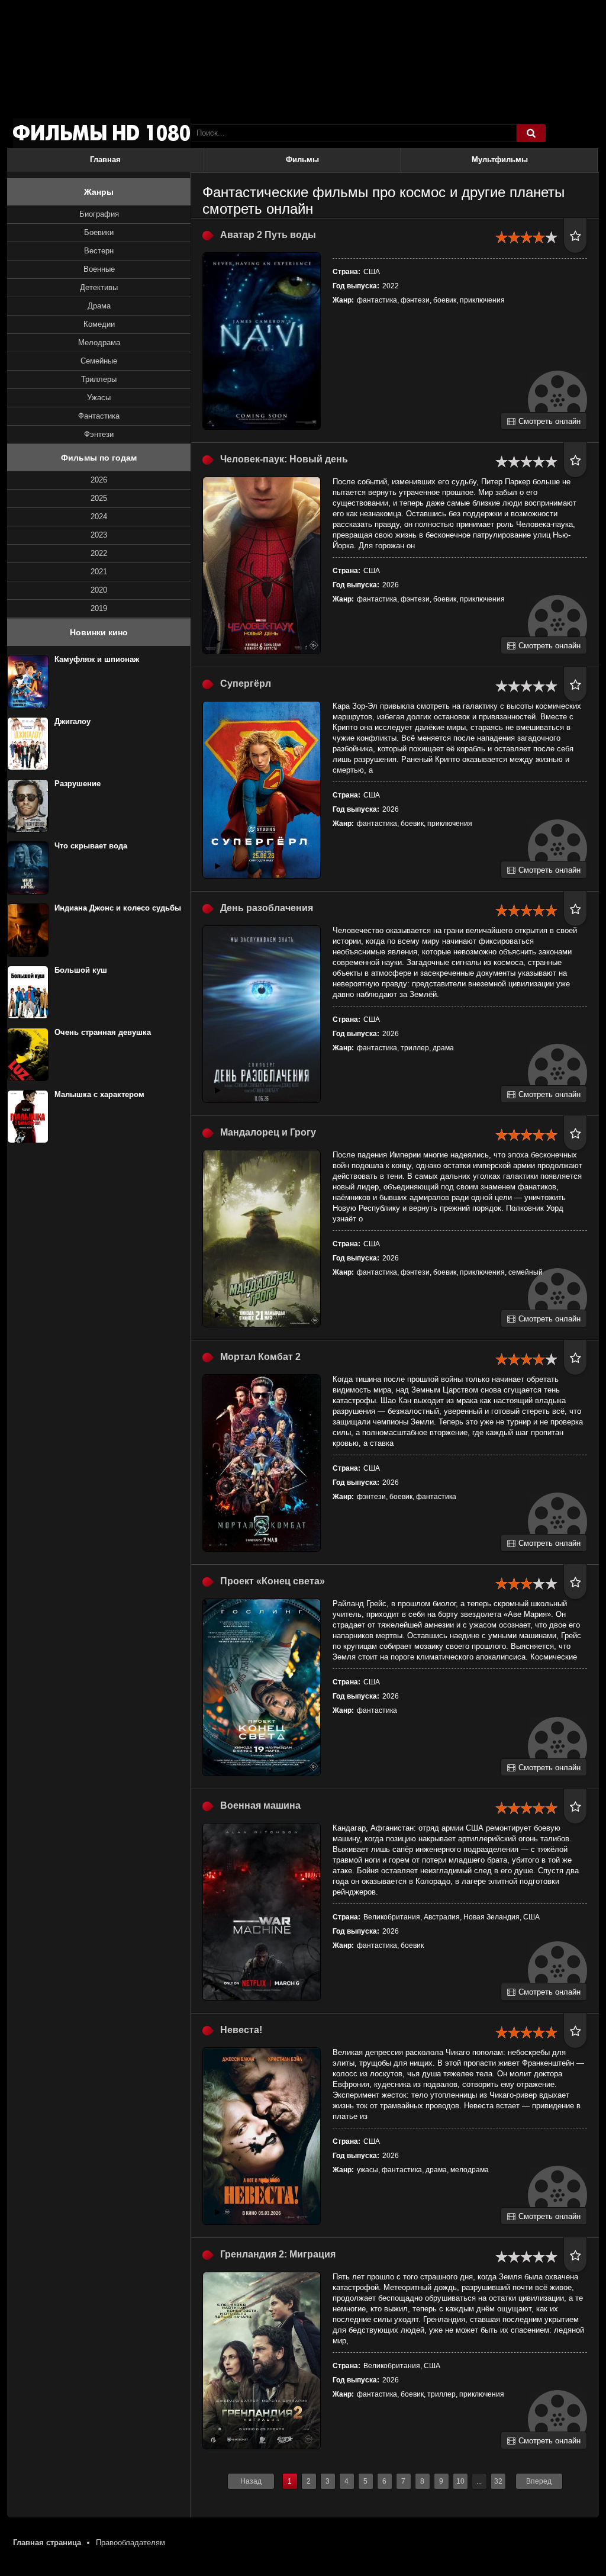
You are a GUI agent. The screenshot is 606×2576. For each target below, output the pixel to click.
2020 (99, 590)
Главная (105, 160)
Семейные (99, 361)
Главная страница (47, 2543)
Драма (99, 306)
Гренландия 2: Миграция (278, 2254)
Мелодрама (99, 342)
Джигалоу (72, 721)
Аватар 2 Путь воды (268, 235)
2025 (99, 498)
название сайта (102, 133)
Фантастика (99, 416)
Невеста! (241, 2030)
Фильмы (302, 160)
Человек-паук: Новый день (284, 459)
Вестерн (99, 251)
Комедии (99, 324)
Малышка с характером (99, 1094)
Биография (99, 214)
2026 (99, 480)
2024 (99, 517)
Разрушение (78, 784)
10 (460, 2481)
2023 (99, 535)
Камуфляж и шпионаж (97, 659)
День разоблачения (267, 908)
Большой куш (81, 970)
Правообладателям (130, 2543)
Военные (99, 269)
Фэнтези (99, 434)
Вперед (539, 2481)
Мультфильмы (500, 160)
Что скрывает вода (91, 846)
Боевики (99, 232)
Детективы (99, 287)
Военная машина (260, 1805)
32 (498, 2481)
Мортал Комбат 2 (260, 1357)
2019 (99, 608)
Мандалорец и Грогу (268, 1132)
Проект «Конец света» (273, 1581)
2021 (99, 572)
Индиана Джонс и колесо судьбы (118, 908)
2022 (99, 553)
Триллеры (99, 379)
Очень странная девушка (103, 1032)
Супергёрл (246, 684)
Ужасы (99, 398)
